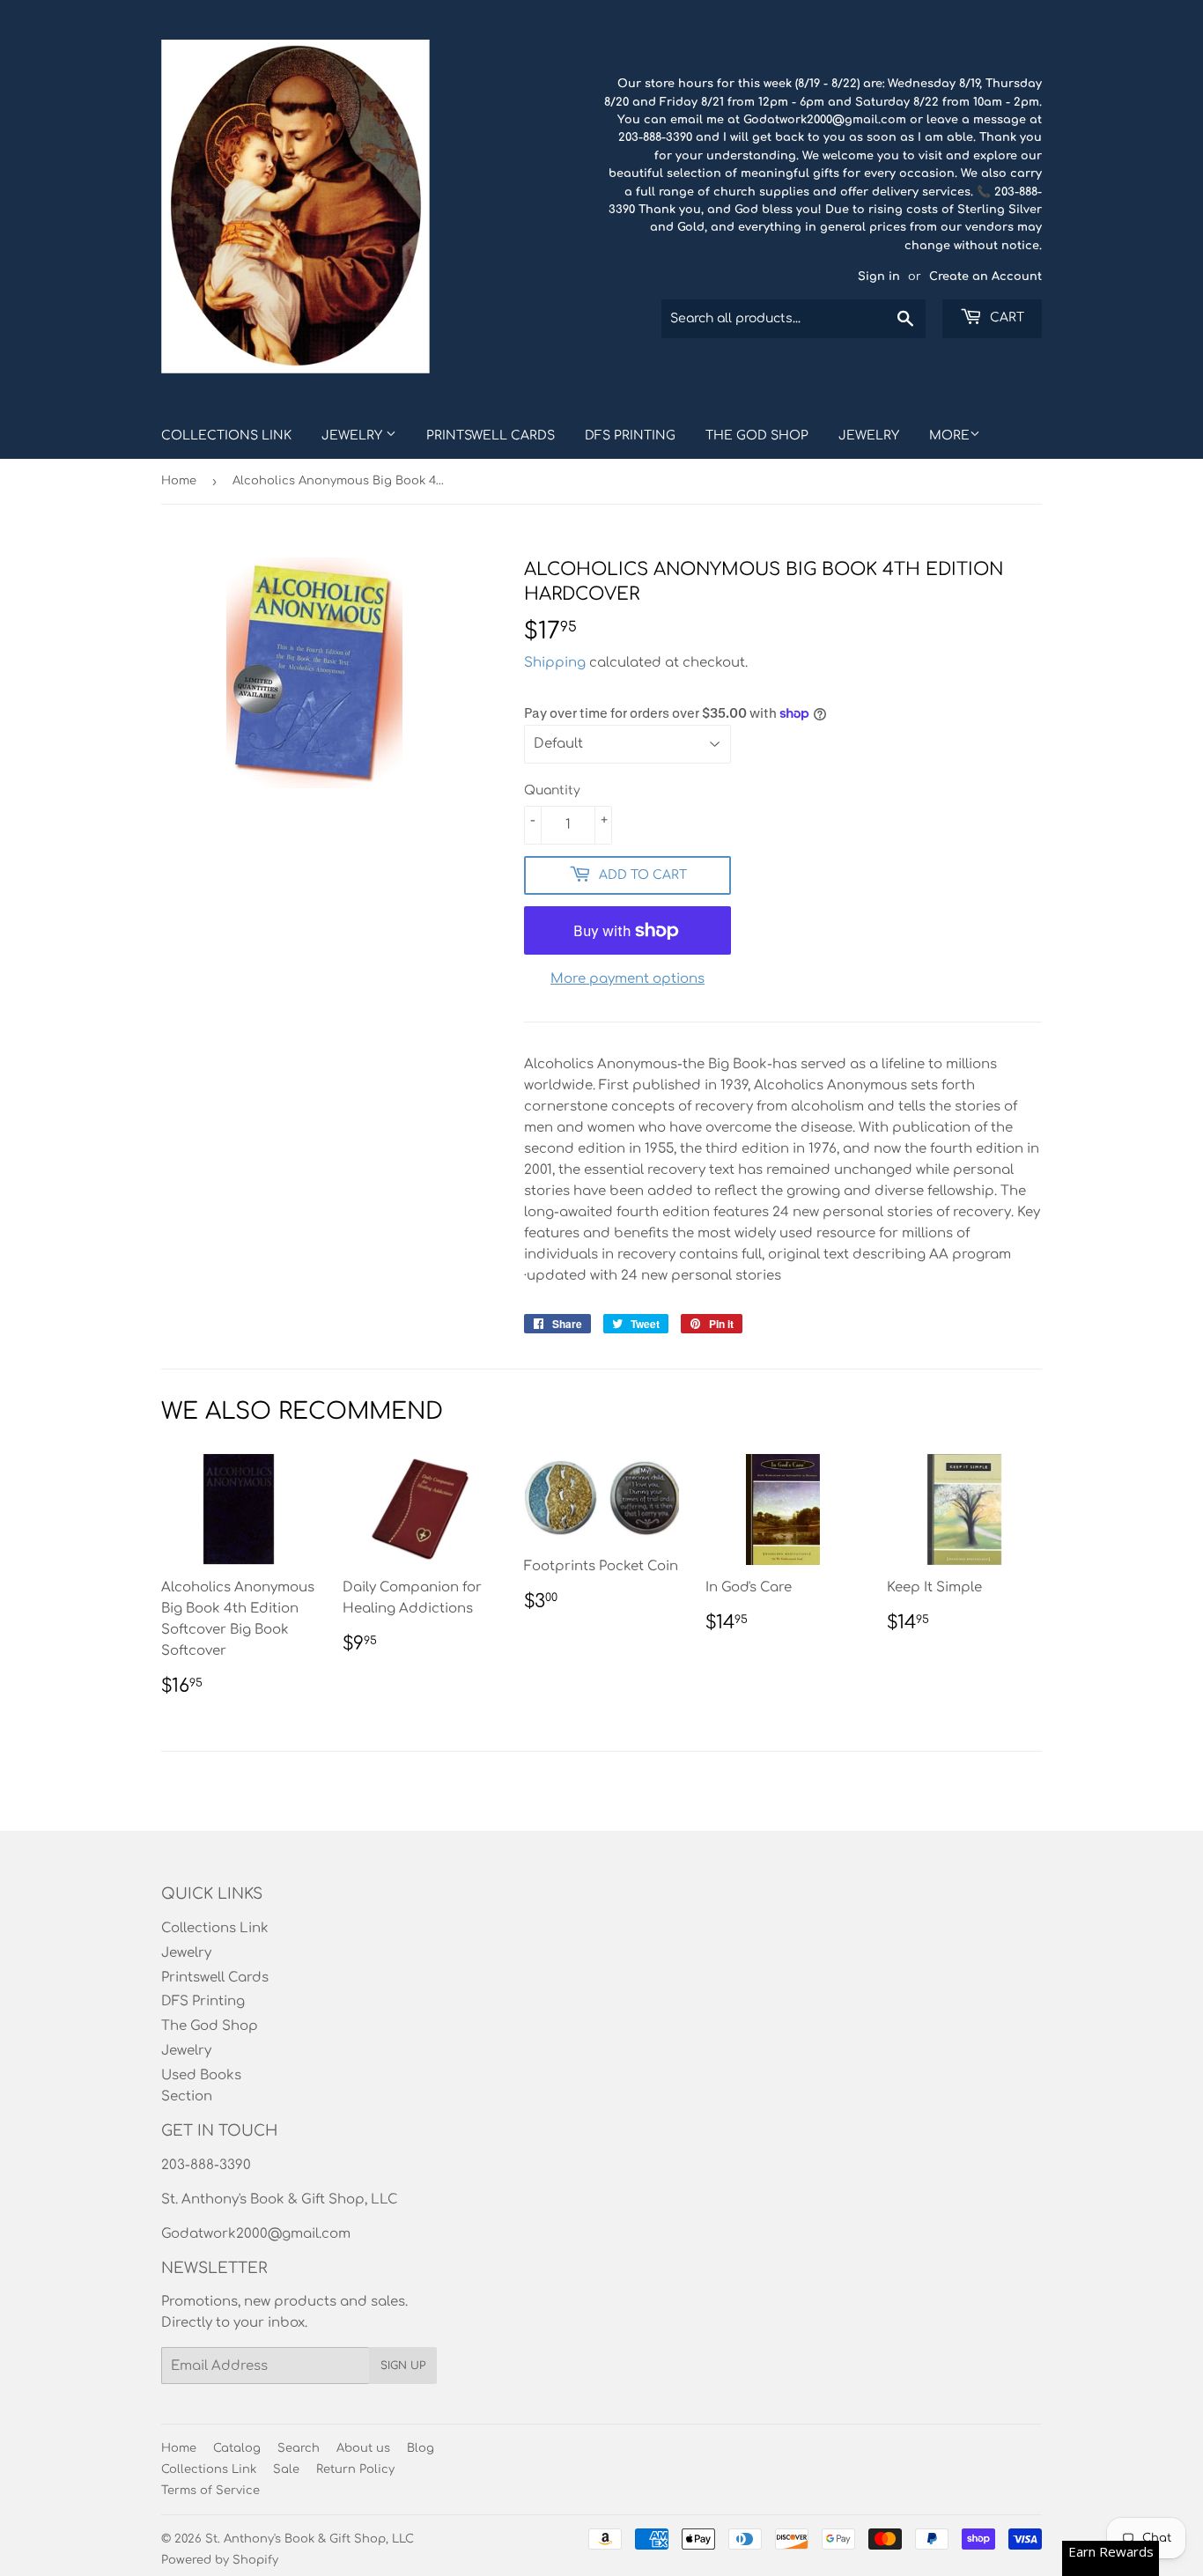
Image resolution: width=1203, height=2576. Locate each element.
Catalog (237, 2448)
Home (179, 481)
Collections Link (226, 435)
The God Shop (757, 435)
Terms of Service (210, 2491)
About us (363, 2448)
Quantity (552, 790)
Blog (421, 2448)
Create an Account (985, 277)
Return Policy (355, 2469)
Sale (286, 2469)
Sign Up (403, 2366)
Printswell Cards (491, 435)
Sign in (879, 277)
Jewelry (354, 435)
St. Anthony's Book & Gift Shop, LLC (310, 2539)
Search (299, 2448)
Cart (1005, 317)
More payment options (627, 979)
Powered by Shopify (220, 2560)
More (949, 435)
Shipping (555, 663)
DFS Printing (630, 435)
